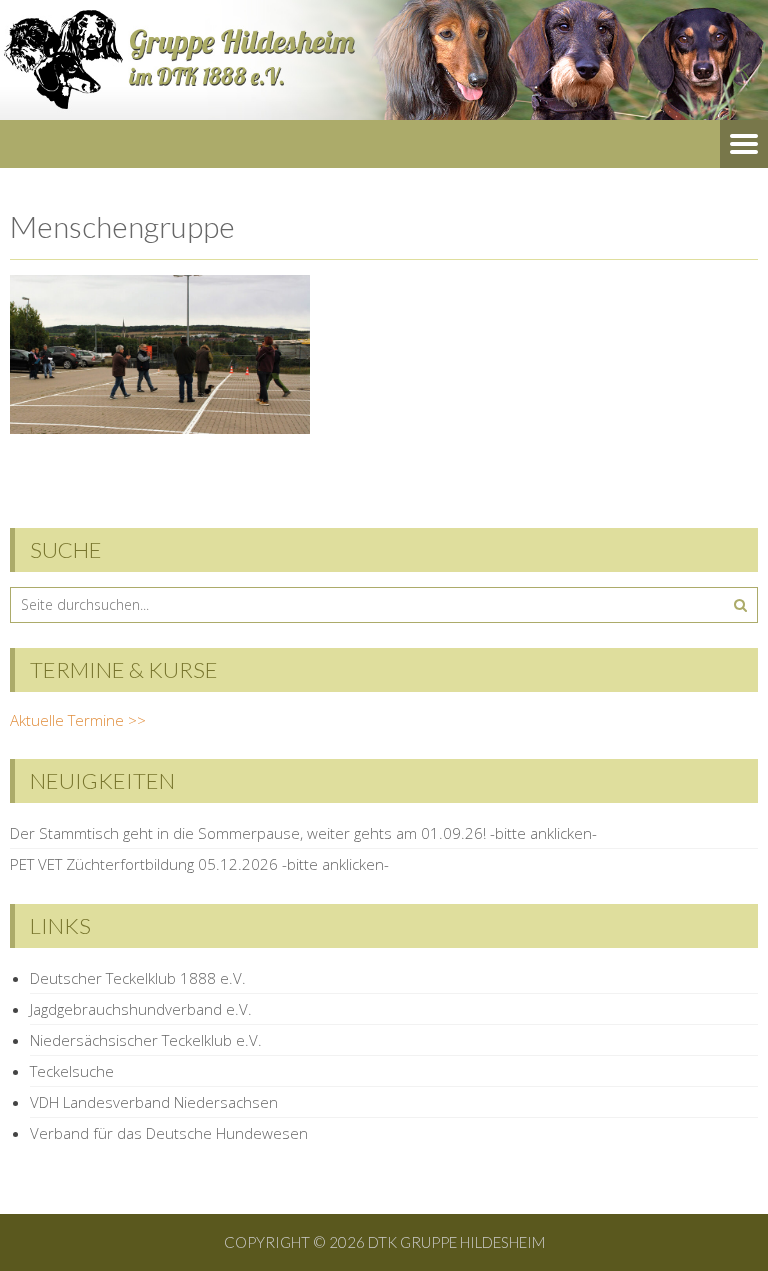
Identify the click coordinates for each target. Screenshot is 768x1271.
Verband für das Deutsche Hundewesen (169, 1133)
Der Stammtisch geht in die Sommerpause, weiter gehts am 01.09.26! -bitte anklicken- (303, 833)
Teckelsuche (72, 1071)
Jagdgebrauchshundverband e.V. (141, 1009)
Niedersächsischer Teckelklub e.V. (146, 1040)
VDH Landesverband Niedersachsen (154, 1102)
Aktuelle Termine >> (78, 720)
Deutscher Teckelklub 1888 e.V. (138, 978)
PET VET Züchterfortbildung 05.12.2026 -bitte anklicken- (199, 864)
